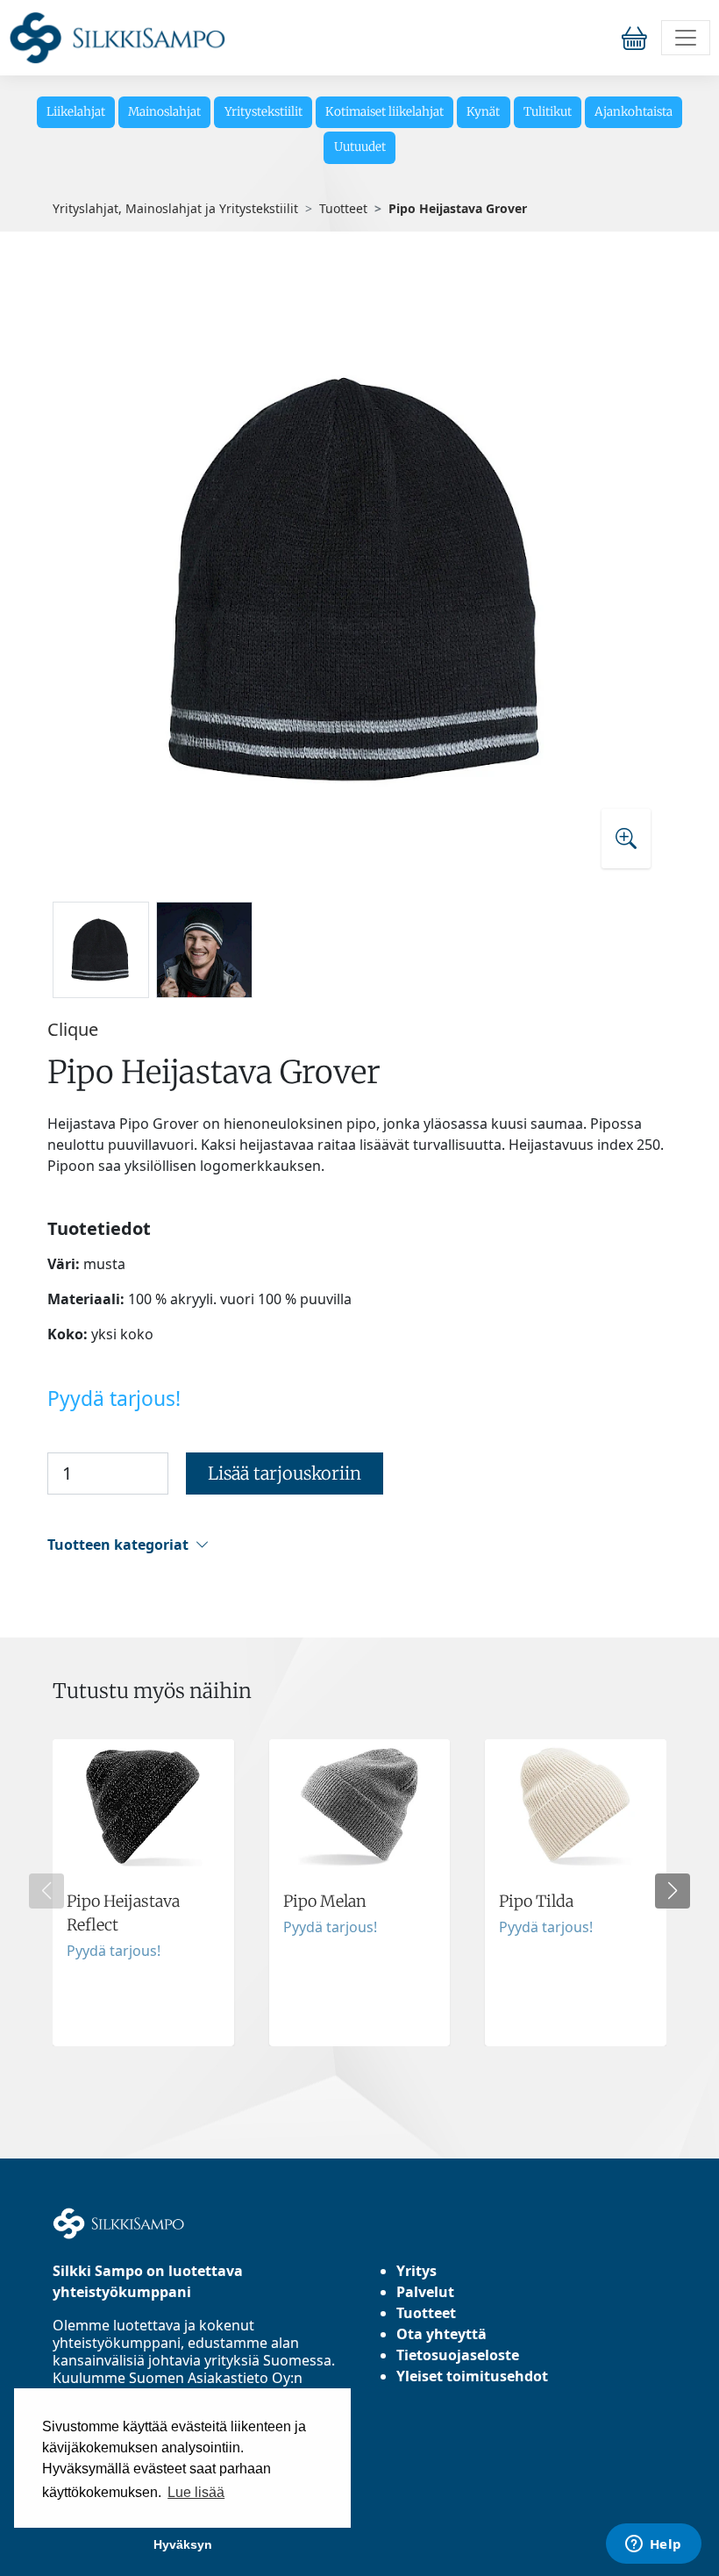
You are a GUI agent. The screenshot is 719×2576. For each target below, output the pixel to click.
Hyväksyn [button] (183, 2544)
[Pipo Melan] (360, 1893)
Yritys (416, 2271)
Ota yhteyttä (441, 2334)
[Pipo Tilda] (576, 1893)
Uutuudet (360, 147)
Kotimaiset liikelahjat (384, 112)
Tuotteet (343, 208)
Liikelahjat (76, 112)
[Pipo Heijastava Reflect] (143, 1893)
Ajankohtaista (634, 112)
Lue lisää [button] (196, 2492)
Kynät (483, 112)
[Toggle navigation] (686, 38)
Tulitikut (548, 112)
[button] (357, 1545)
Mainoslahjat (164, 112)
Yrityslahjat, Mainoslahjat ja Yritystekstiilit (175, 208)
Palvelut (425, 2292)
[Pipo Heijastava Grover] (359, 579)
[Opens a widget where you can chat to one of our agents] (653, 2545)
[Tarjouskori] (638, 37)
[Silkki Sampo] (117, 38)
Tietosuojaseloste (458, 2355)
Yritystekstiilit (263, 112)
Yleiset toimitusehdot (472, 2376)
